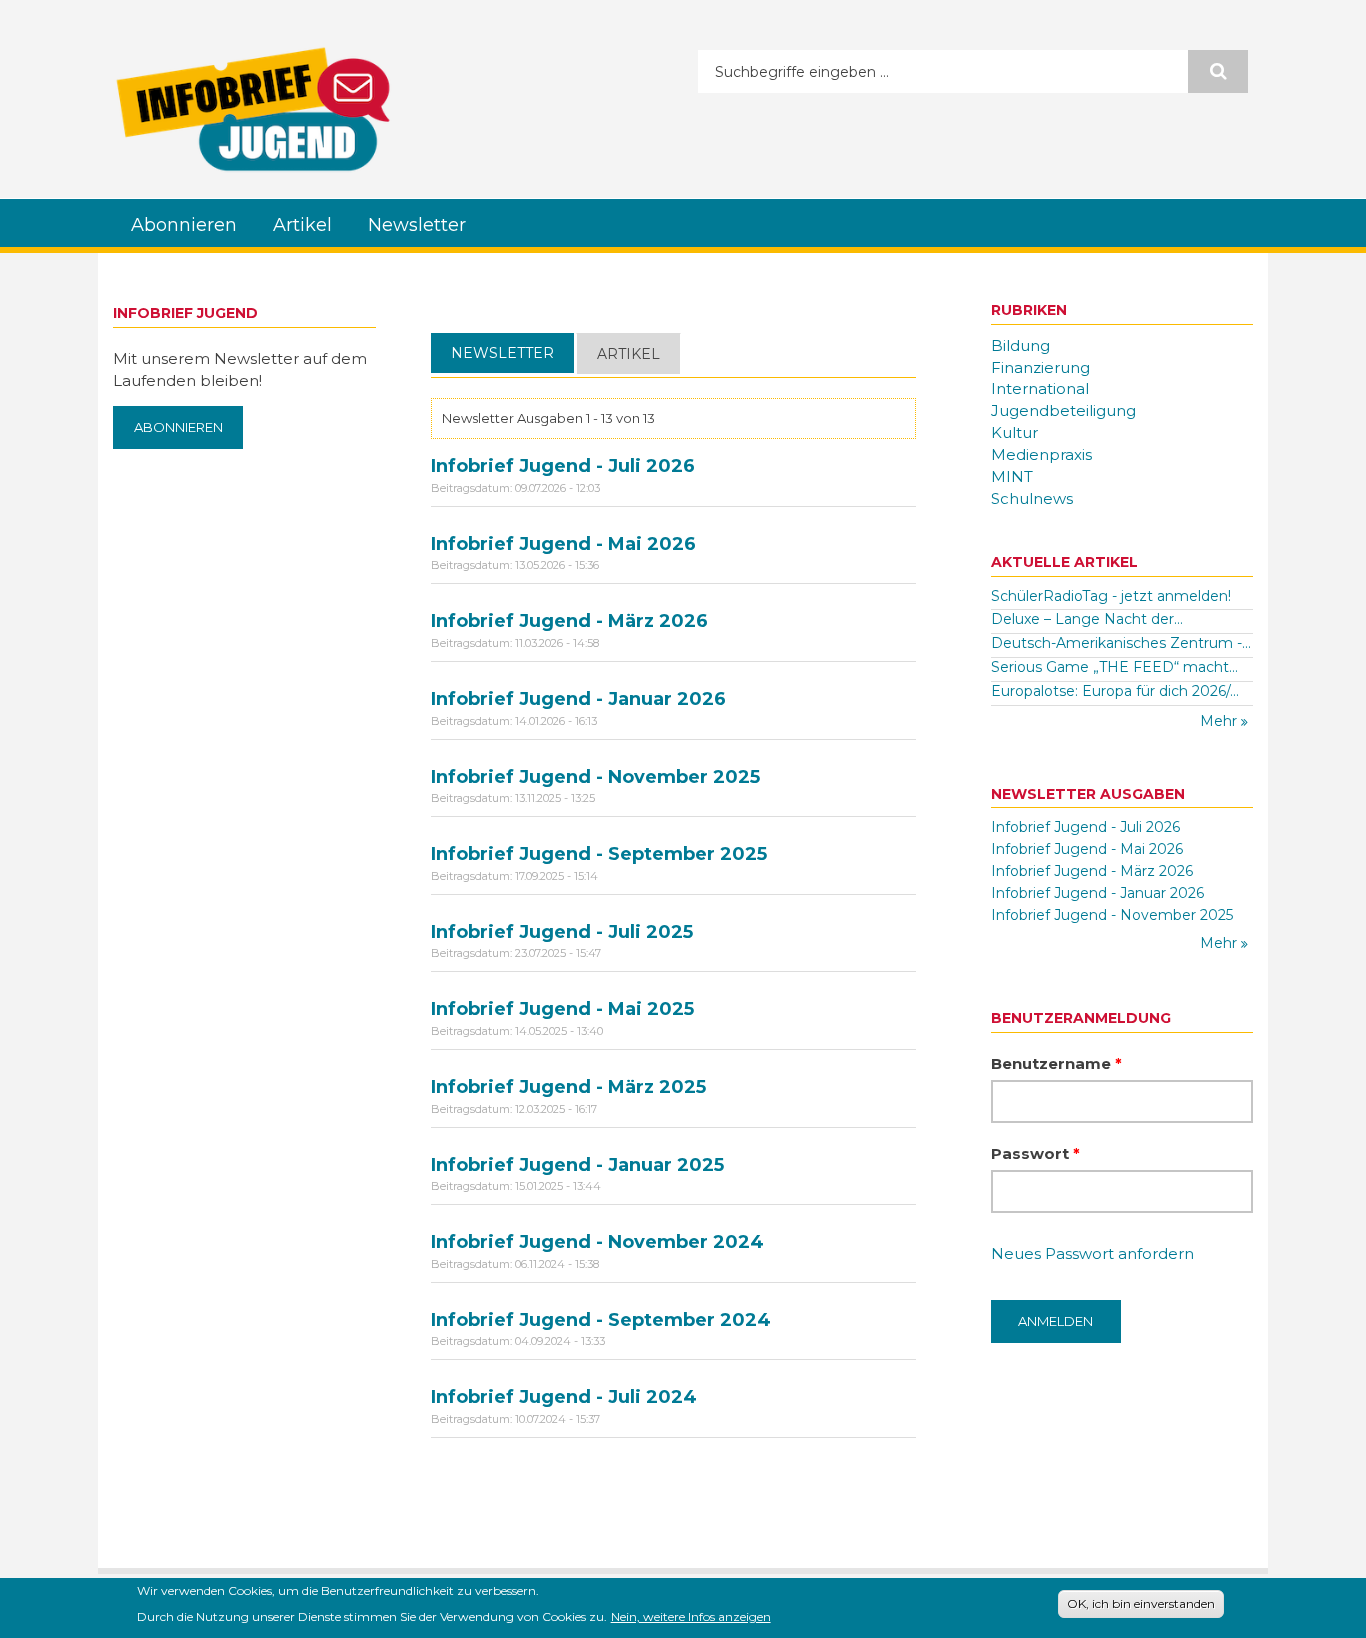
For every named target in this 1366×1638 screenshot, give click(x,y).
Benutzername (1056, 1063)
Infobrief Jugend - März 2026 (569, 621)
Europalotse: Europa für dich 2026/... (1115, 691)
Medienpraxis (1041, 454)
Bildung (1020, 345)
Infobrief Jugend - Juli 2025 (562, 932)
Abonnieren (184, 225)
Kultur (1014, 432)
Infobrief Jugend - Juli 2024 (564, 1397)
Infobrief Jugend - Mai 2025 (562, 1009)
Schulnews (1032, 498)
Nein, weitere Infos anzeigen (691, 1615)
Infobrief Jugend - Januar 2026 (578, 699)
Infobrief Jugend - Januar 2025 (577, 1165)
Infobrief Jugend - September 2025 (599, 854)
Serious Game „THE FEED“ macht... (1114, 667)
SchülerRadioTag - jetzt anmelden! (1111, 596)
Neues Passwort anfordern (1092, 1253)
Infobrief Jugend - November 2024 (597, 1242)
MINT (1012, 476)
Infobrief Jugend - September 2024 (601, 1320)
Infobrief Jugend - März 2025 (568, 1087)
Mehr (1220, 721)
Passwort (1035, 1153)
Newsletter (417, 225)
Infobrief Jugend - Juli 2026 (563, 466)
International (1040, 388)
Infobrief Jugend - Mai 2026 (563, 544)
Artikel (302, 225)
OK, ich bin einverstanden (1141, 1603)
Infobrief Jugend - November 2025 (595, 777)
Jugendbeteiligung (1063, 410)
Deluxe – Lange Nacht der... (1087, 619)
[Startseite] (253, 109)
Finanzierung (1040, 367)
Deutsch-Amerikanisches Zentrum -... (1121, 643)
